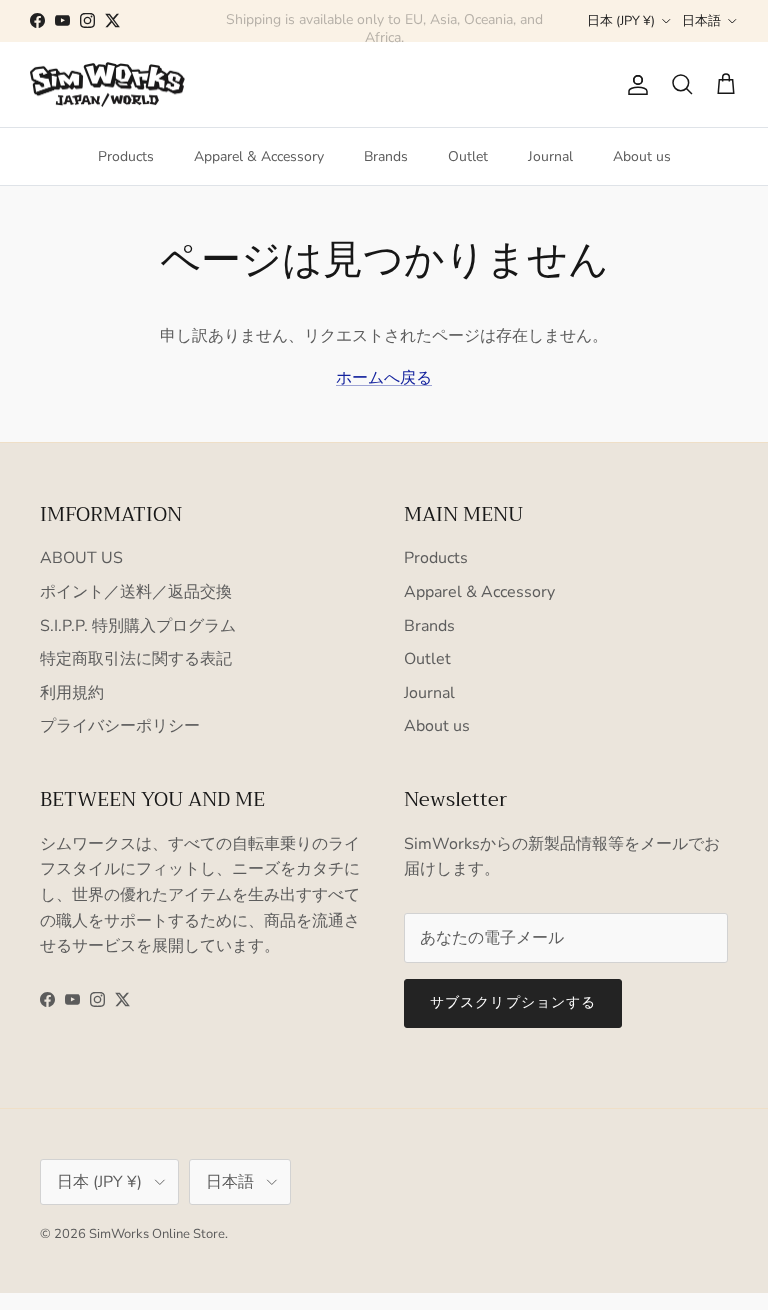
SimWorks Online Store (157, 1234)
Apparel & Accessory (259, 156)
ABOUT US (81, 558)
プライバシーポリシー (120, 726)
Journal (550, 156)
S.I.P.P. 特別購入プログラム (138, 626)
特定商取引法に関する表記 (136, 659)
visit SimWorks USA (476, 28)
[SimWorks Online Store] (107, 85)
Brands (386, 156)
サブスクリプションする (513, 1002)
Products (126, 156)
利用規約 (72, 693)
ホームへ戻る (384, 378)
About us (642, 156)
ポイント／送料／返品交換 (136, 592)
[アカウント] (634, 85)
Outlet (468, 156)
